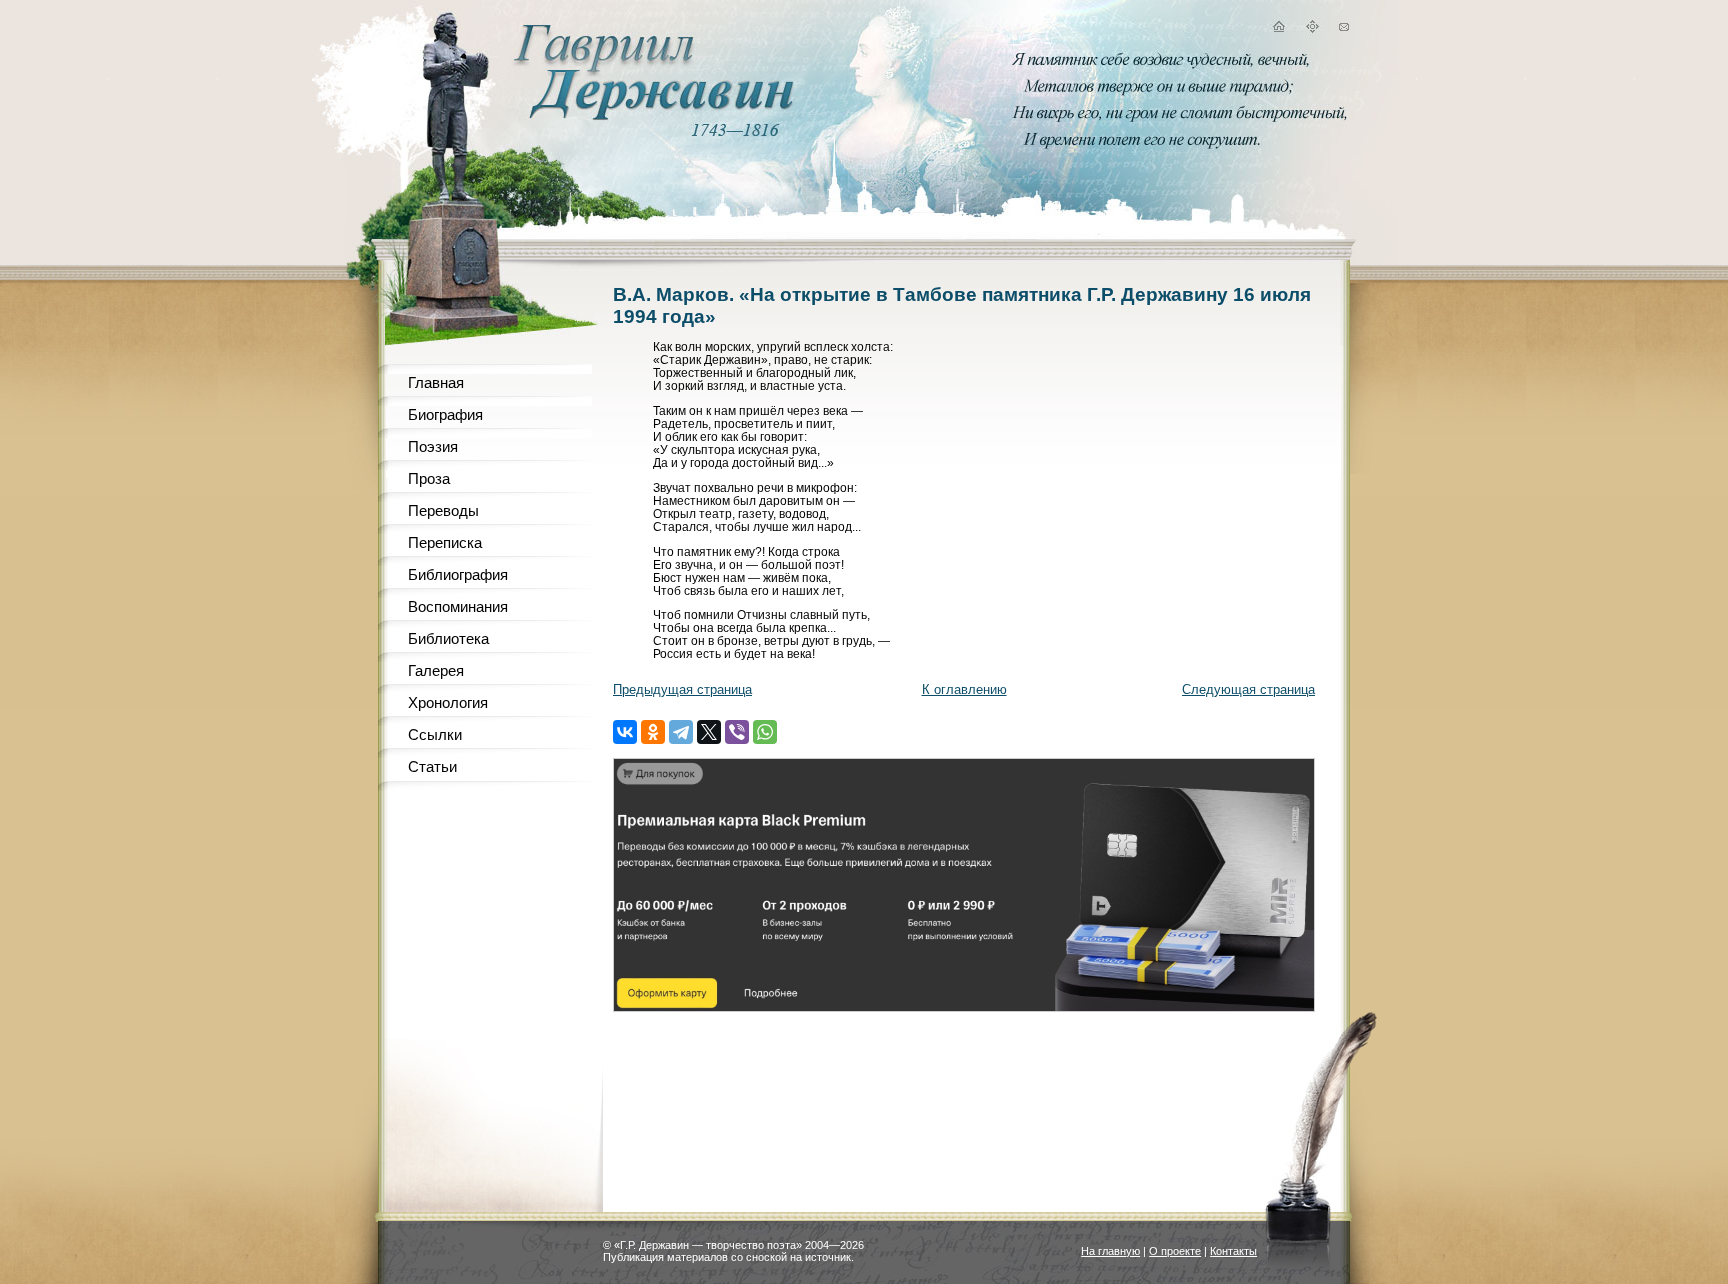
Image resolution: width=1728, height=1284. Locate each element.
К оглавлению (964, 689)
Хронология (448, 702)
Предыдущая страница (682, 689)
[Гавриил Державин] (651, 115)
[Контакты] (1344, 29)
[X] (709, 732)
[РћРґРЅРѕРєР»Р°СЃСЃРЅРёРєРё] (653, 732)
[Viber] (737, 732)
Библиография (458, 574)
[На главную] (1278, 29)
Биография (445, 414)
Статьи (432, 766)
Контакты (1233, 1251)
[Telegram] (681, 732)
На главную (1110, 1251)
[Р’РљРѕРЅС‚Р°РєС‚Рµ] (625, 732)
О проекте (1175, 1251)
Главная (436, 382)
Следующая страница (1248, 689)
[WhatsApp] (765, 732)
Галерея (436, 670)
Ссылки (435, 734)
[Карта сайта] (1312, 29)
